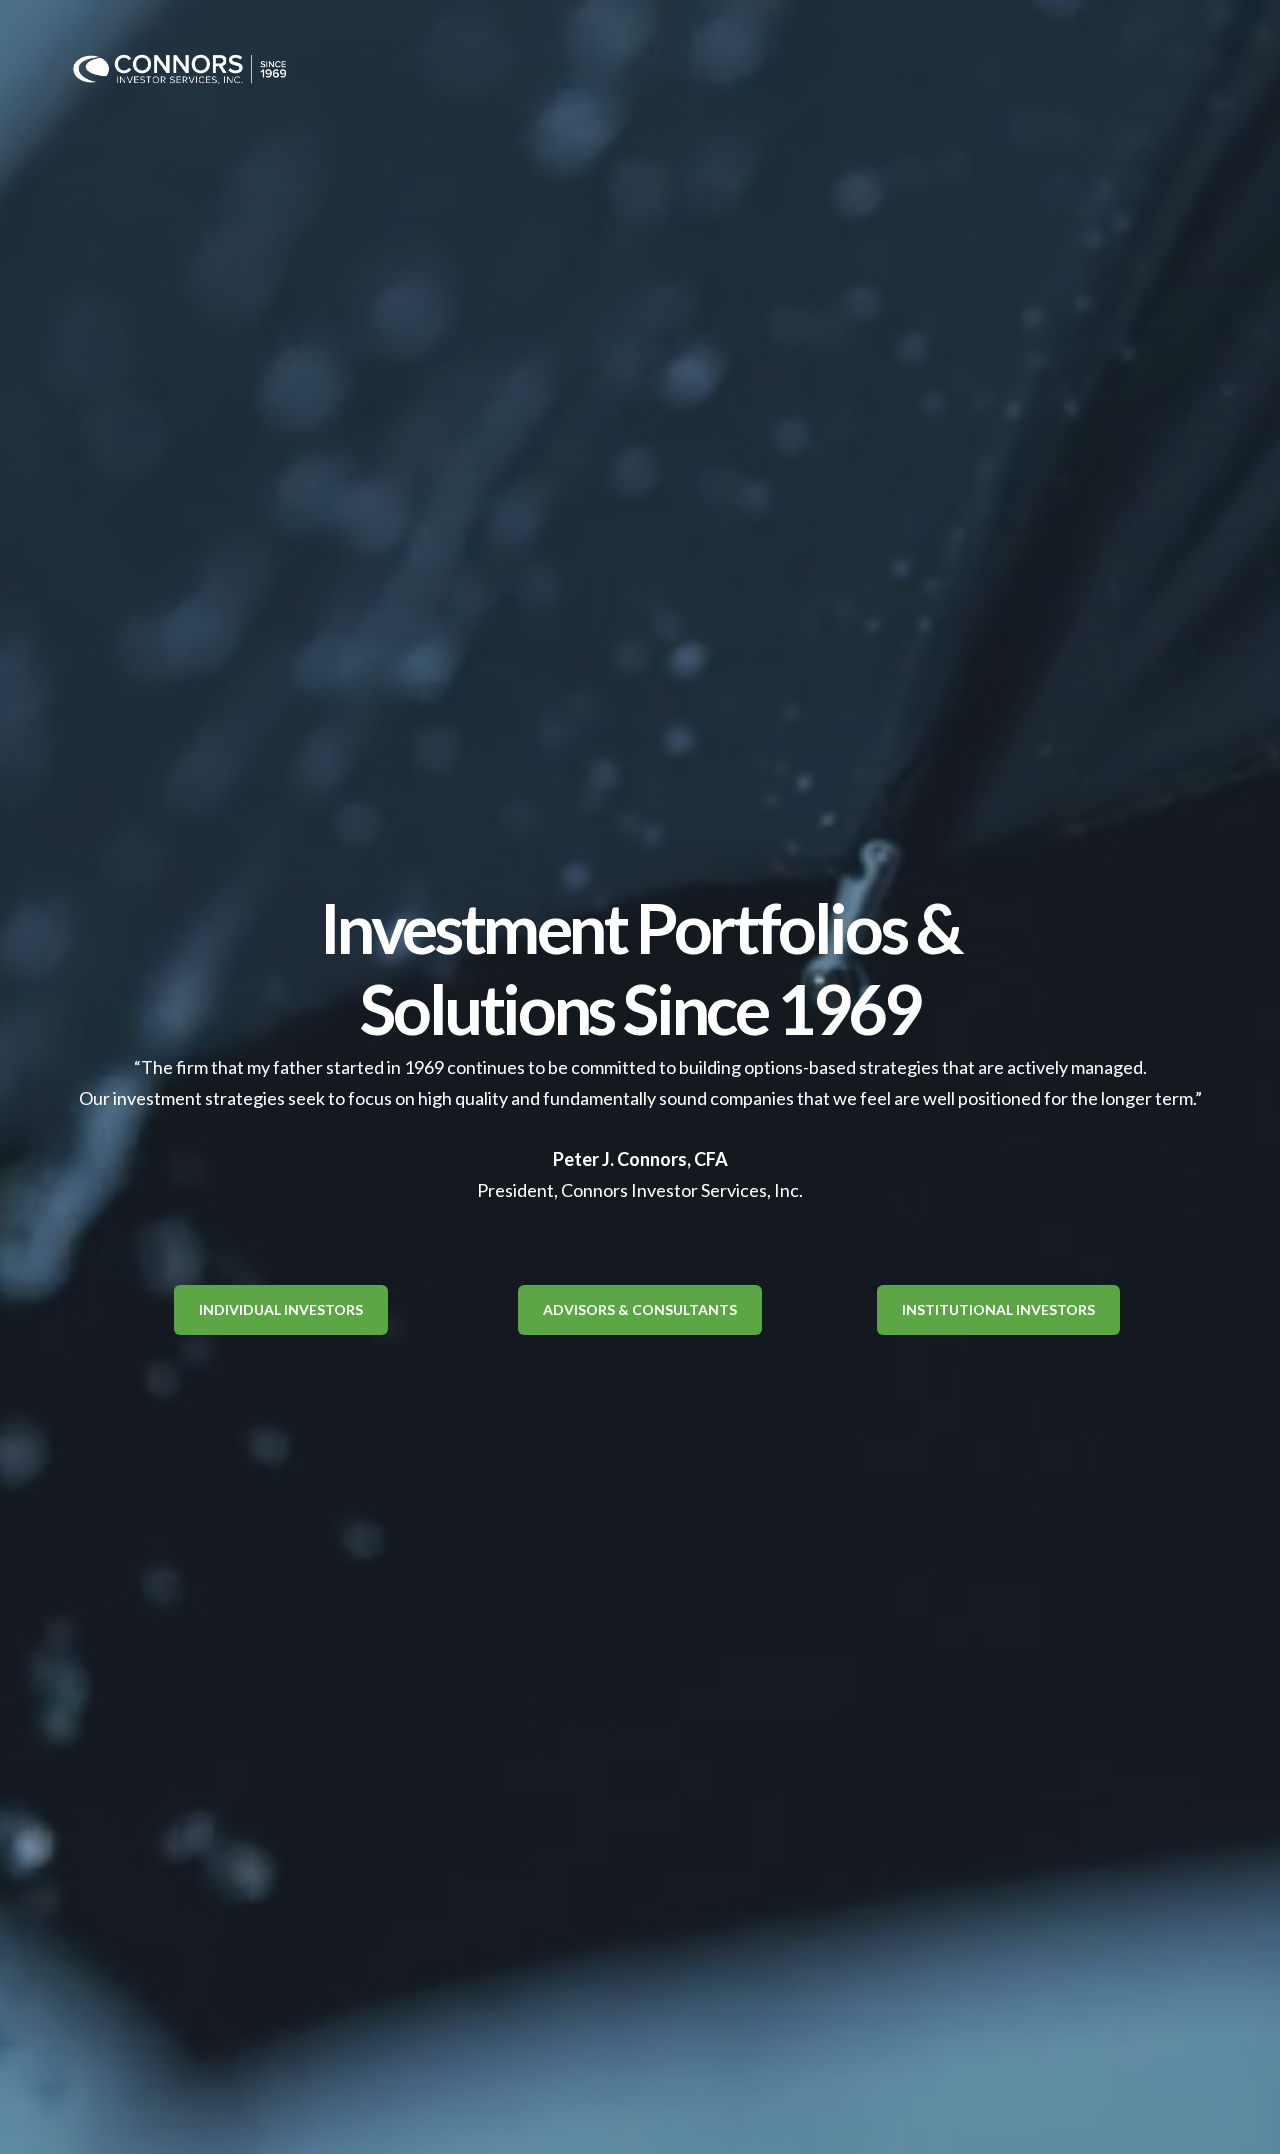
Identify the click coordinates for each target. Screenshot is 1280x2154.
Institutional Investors (998, 1309)
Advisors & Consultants (640, 1309)
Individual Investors (281, 1309)
